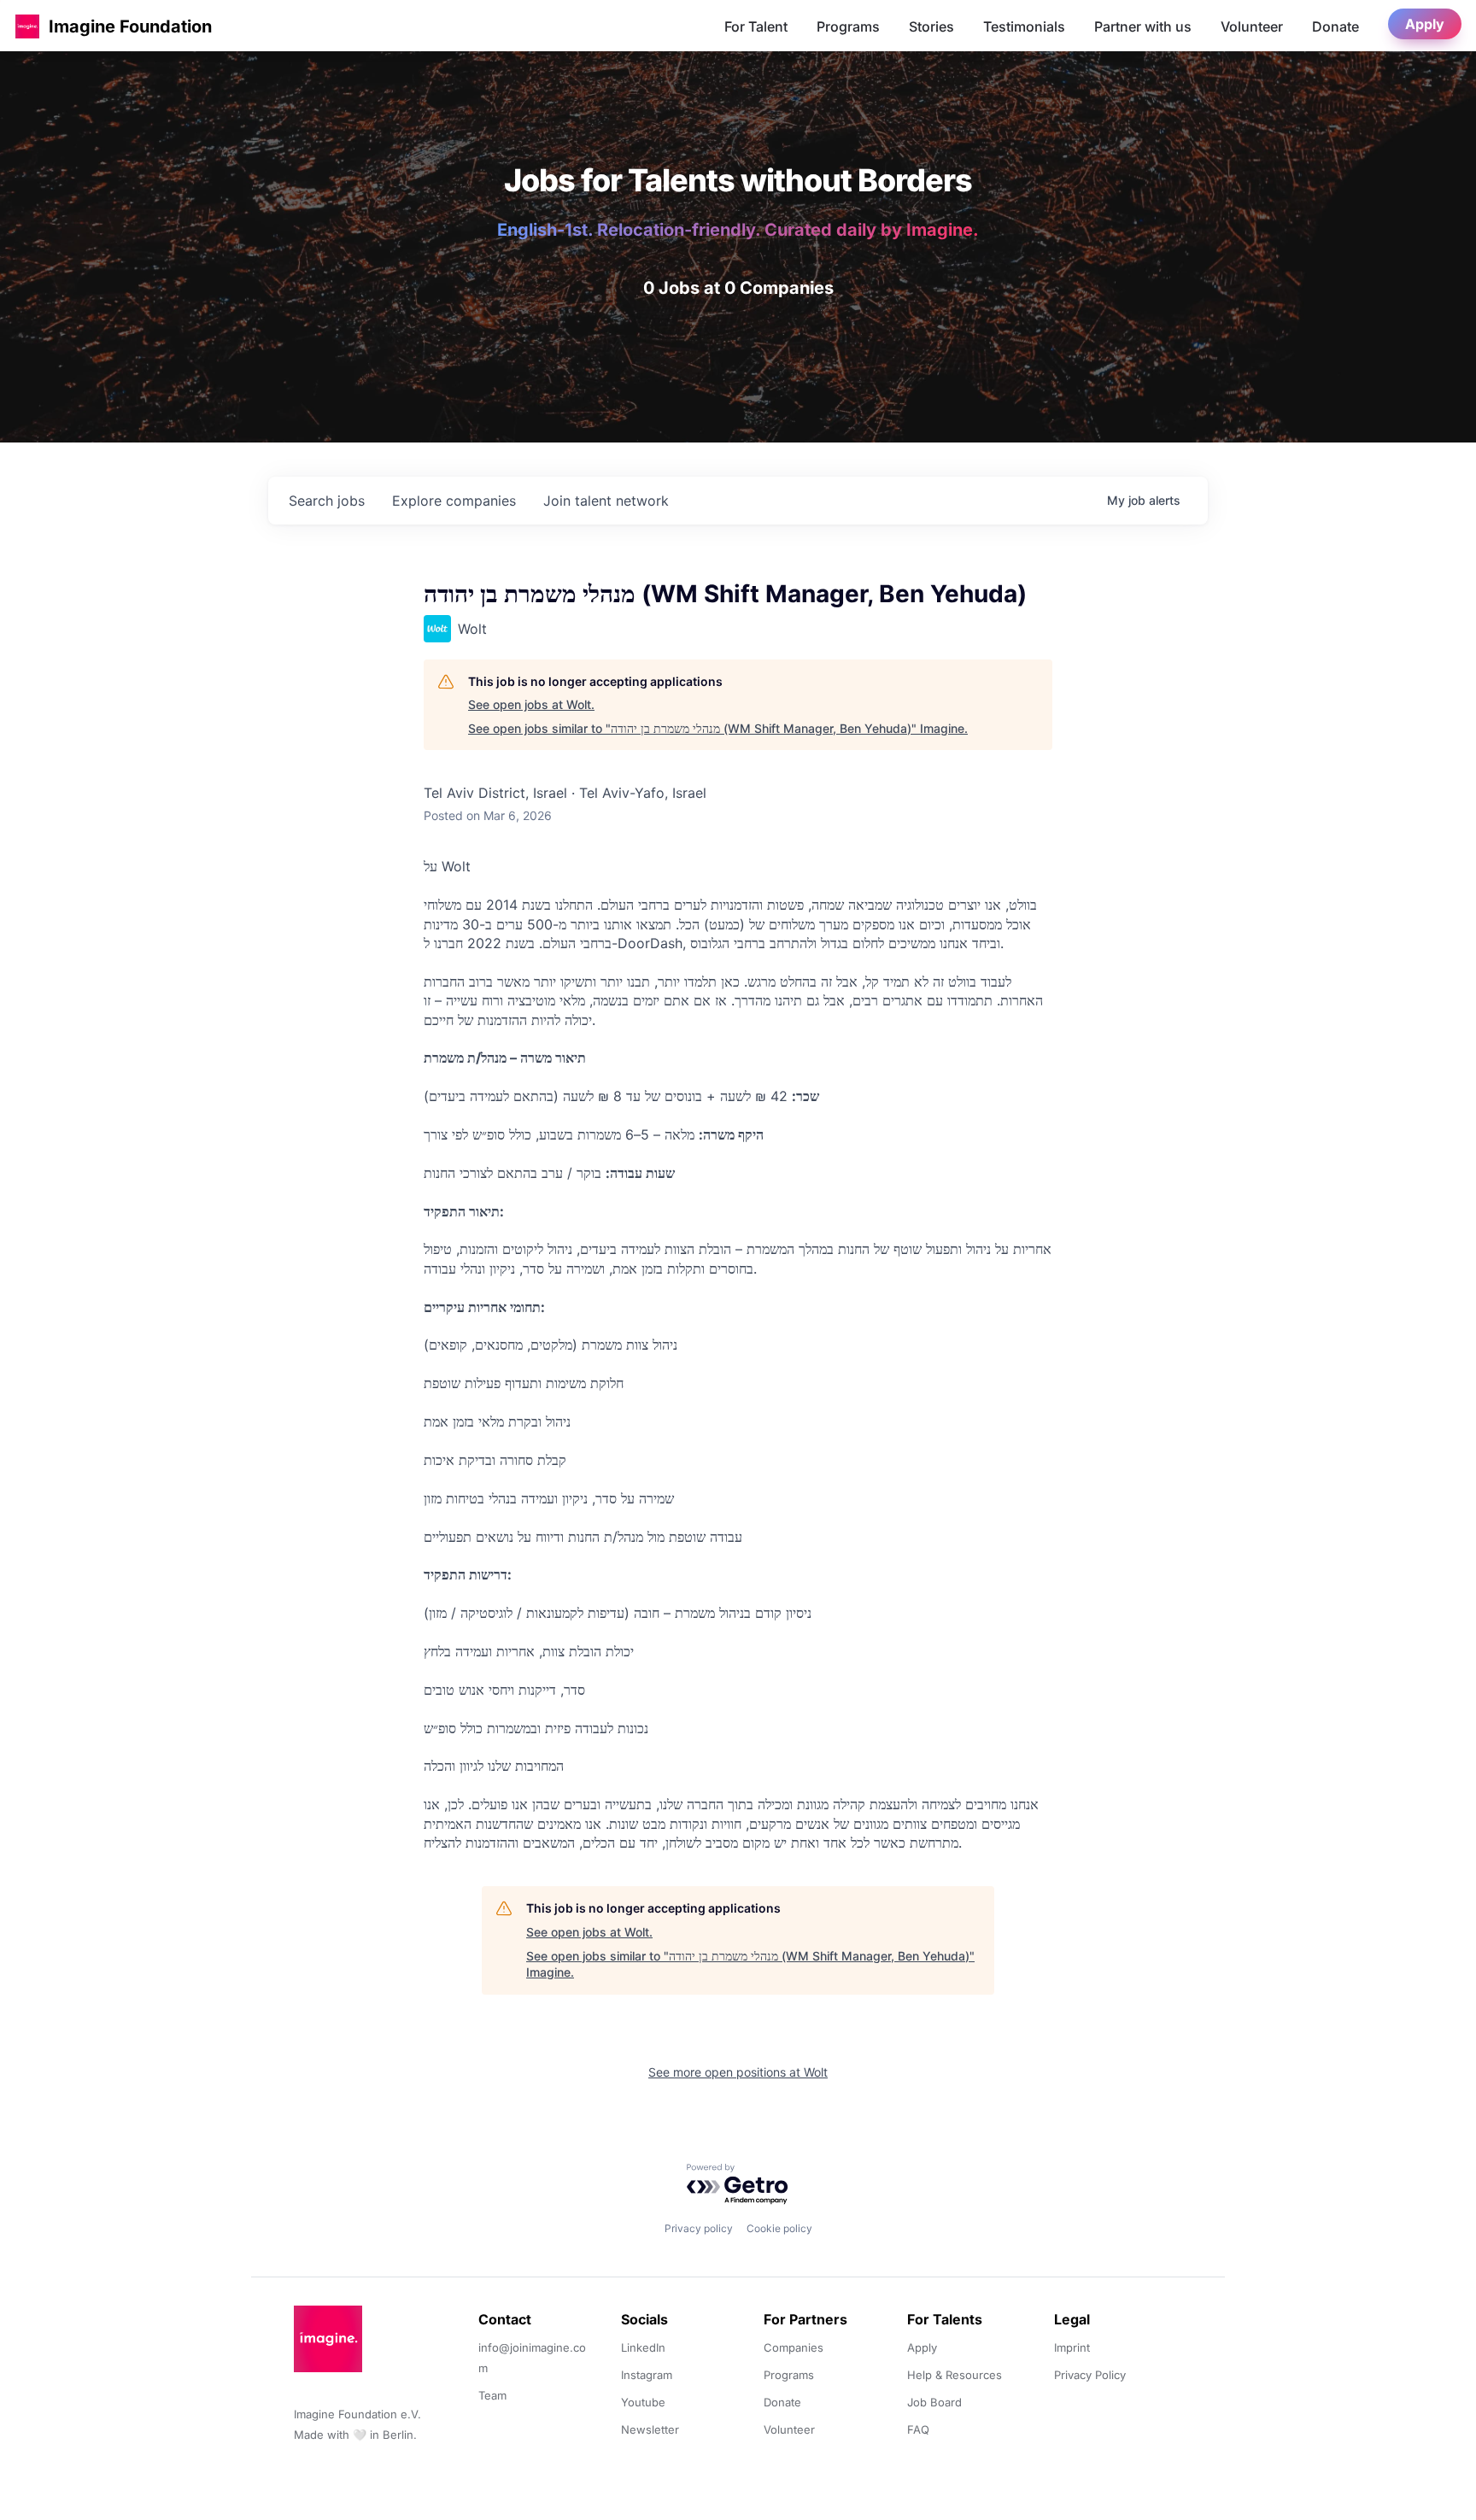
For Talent (756, 26)
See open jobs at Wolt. (531, 704)
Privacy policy (699, 2228)
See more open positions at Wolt (738, 2072)
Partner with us (1143, 26)
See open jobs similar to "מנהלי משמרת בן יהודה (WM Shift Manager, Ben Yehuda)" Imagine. (718, 728)
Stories (931, 26)
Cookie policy (779, 2228)
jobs (327, 501)
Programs (848, 26)
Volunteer (1252, 26)
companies (454, 501)
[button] (27, 26)
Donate (1335, 26)
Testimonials (1024, 26)
